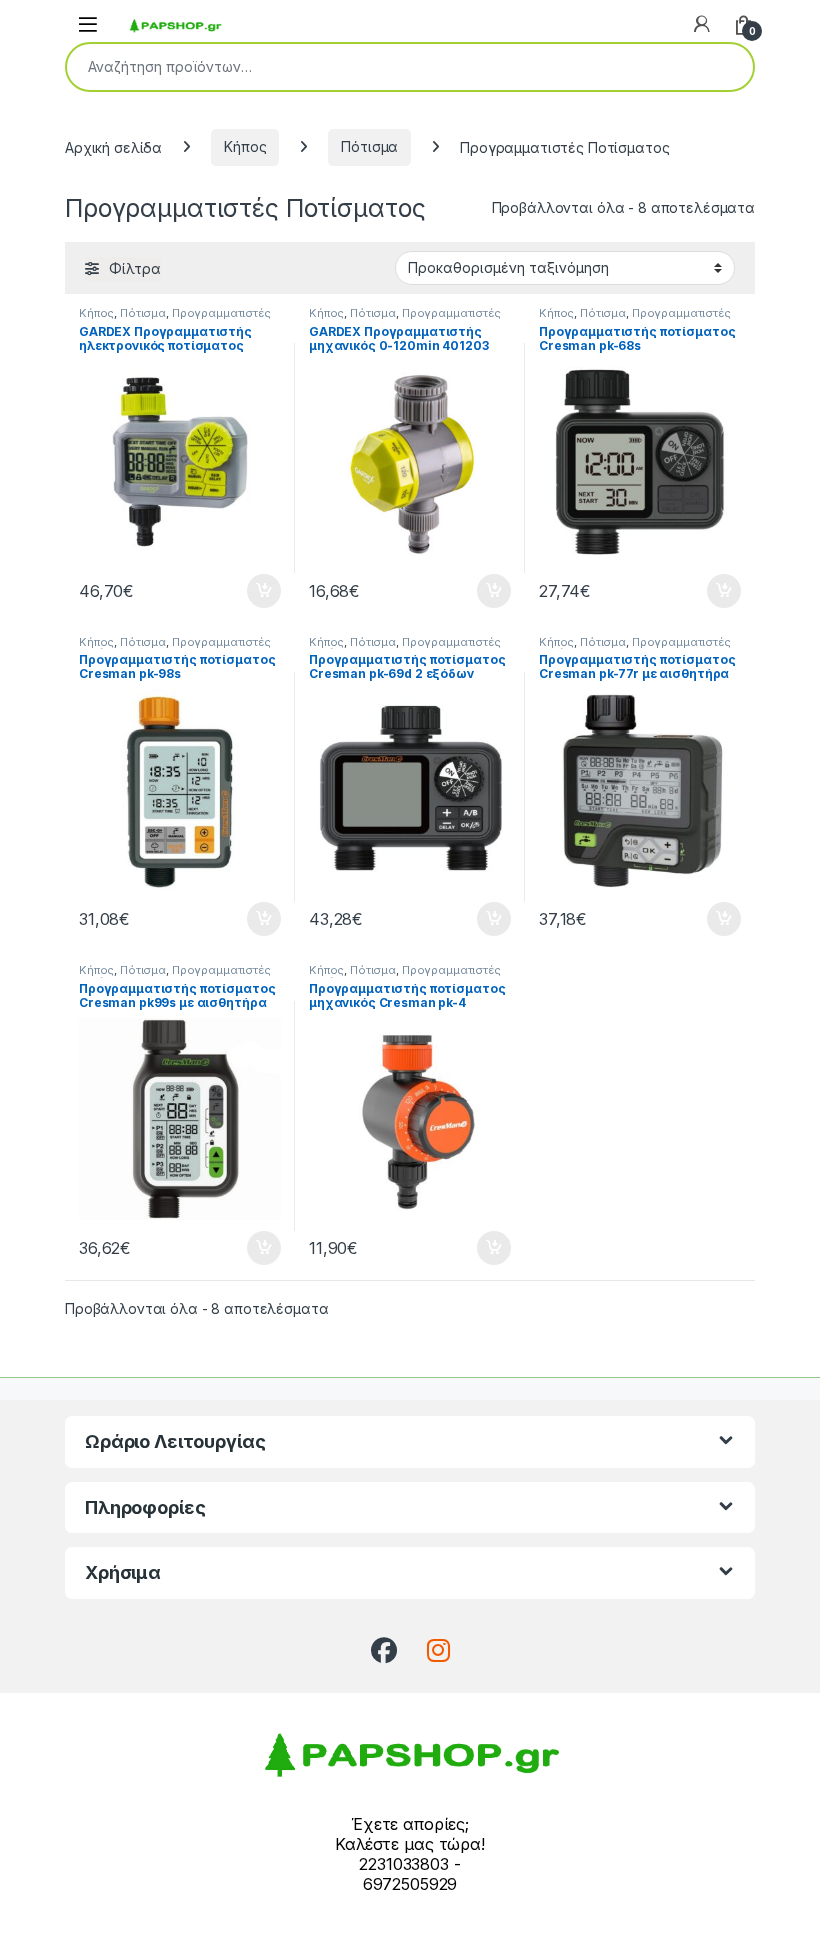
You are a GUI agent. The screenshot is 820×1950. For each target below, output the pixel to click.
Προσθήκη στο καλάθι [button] (247, 591)
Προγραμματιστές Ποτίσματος (175, 319)
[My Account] (702, 24)
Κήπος (245, 146)
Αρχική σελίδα (113, 146)
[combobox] (382, 67)
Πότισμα (369, 146)
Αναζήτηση (725, 67)
